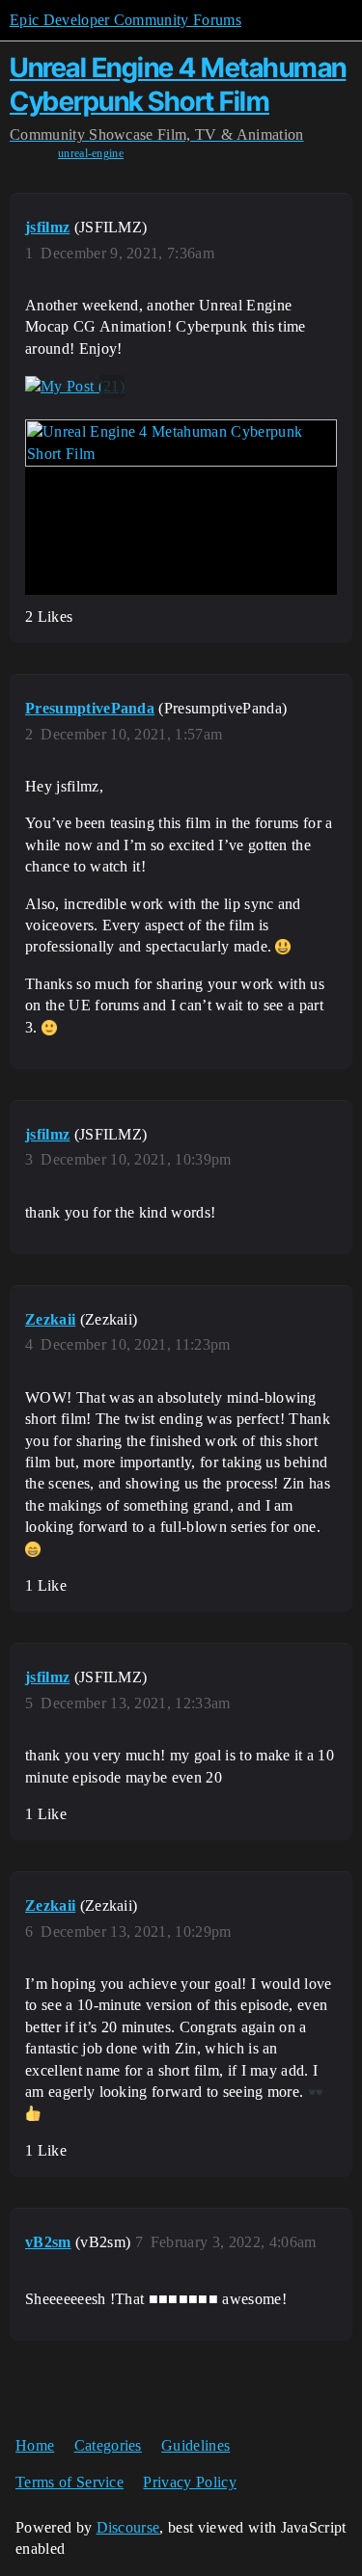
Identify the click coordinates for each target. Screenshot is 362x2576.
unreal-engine (91, 153)
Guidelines (195, 2445)
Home (35, 2445)
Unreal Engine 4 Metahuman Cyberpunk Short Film (178, 84)
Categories (108, 2445)
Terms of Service (70, 2482)
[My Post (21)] (75, 387)
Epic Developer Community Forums (125, 20)
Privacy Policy (189, 2482)
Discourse (128, 2527)
